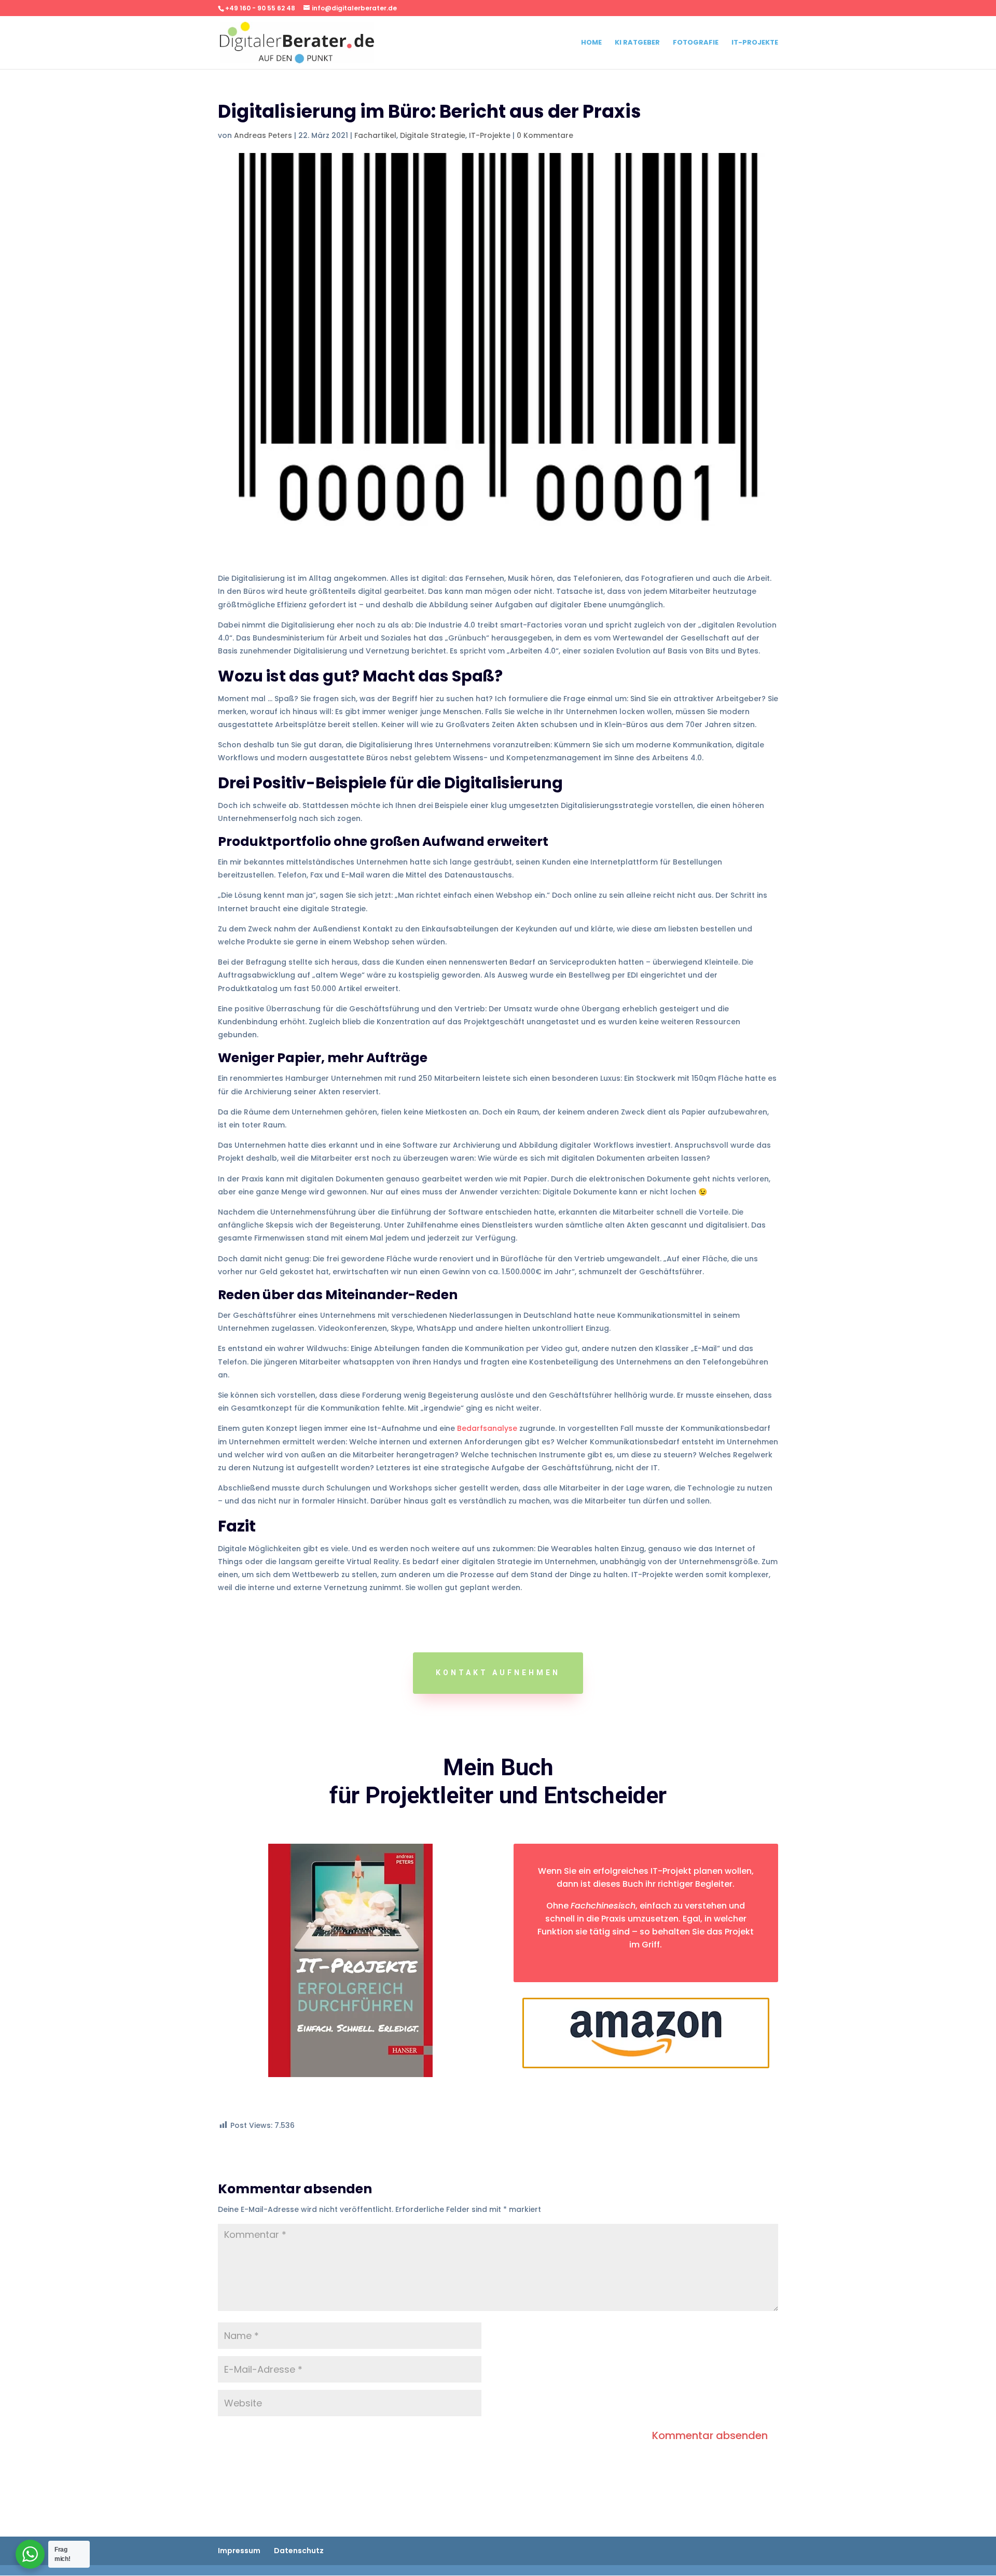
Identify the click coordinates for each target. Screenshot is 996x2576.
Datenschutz (299, 2551)
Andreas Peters (263, 135)
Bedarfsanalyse (487, 1428)
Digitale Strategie (433, 135)
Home (591, 43)
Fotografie (696, 43)
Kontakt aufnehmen (498, 1673)
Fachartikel (375, 135)
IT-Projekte (755, 43)
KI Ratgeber (637, 43)
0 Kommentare (545, 135)
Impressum (239, 2551)
